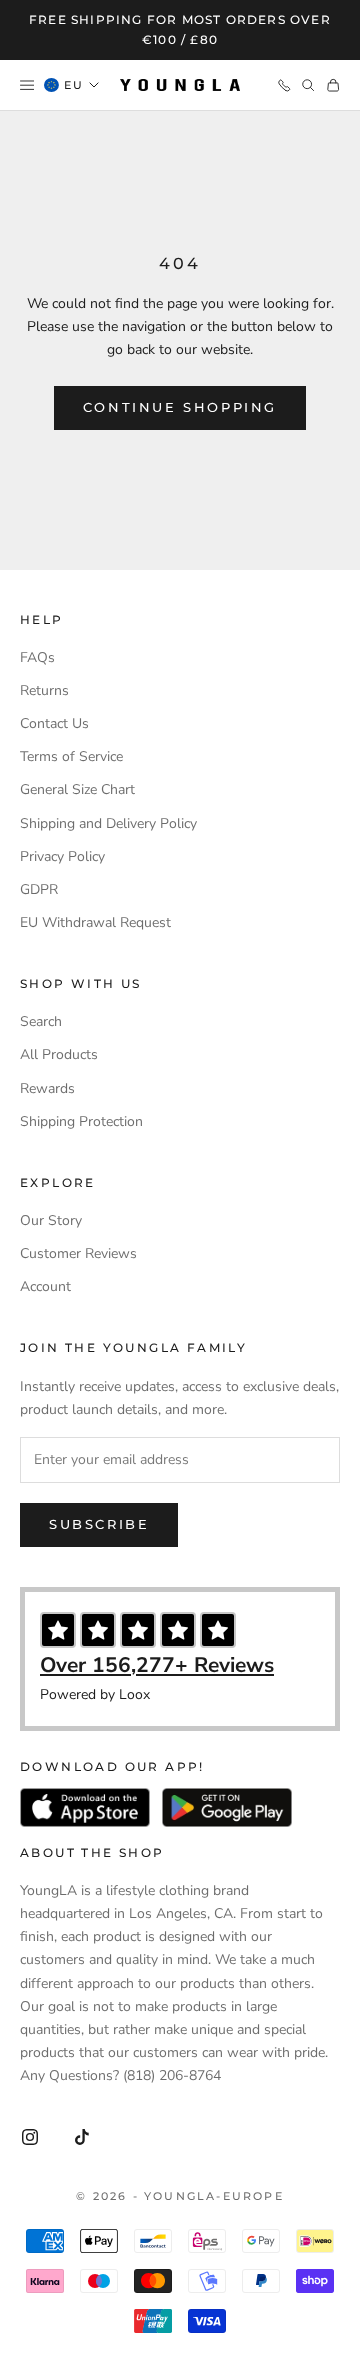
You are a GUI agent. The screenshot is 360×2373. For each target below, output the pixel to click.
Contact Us (54, 723)
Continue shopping (180, 407)
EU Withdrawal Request (95, 922)
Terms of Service (71, 756)
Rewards (47, 1088)
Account (45, 1286)
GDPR (39, 889)
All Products (59, 1054)
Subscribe (99, 1524)
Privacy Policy (62, 856)
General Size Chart (77, 789)
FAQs (37, 657)
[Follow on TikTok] (82, 2137)
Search (41, 1021)
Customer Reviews (78, 1253)
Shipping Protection (81, 1121)
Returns (44, 690)
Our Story (51, 1220)
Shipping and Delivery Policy (108, 823)
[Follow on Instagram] (30, 2137)
